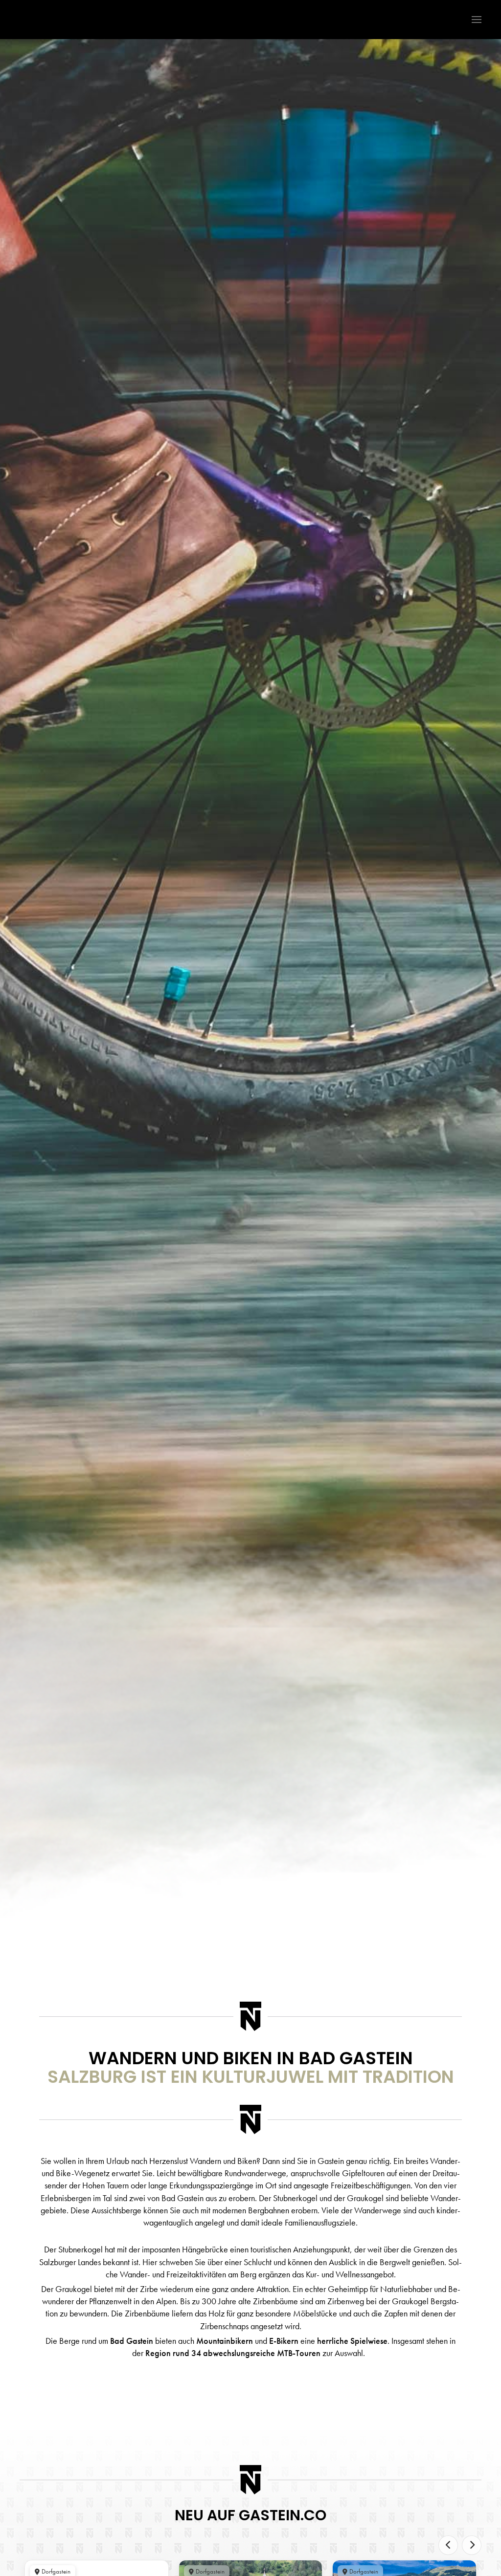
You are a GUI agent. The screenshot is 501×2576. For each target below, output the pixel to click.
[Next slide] (472, 2545)
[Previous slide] (448, 2545)
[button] (472, 20)
